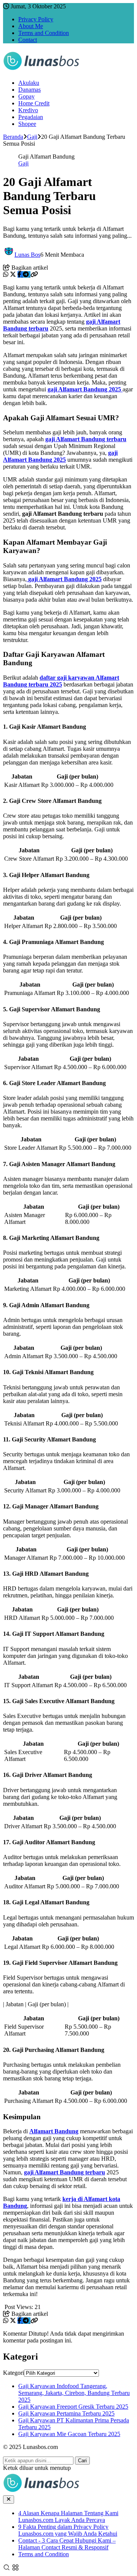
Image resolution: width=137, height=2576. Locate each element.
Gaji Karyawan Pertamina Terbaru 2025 (66, 2413)
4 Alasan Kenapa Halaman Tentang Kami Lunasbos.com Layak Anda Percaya (68, 2516)
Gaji (23, 163)
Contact (28, 40)
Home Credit (34, 103)
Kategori (14, 2373)
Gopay (26, 96)
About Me (31, 26)
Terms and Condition (44, 33)
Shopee (27, 124)
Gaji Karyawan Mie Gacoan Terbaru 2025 (69, 2434)
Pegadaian (31, 117)
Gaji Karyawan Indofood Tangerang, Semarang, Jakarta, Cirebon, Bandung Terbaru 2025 (74, 2393)
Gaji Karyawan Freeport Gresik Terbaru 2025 (73, 2407)
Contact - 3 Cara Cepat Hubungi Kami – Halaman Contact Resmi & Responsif (67, 2544)
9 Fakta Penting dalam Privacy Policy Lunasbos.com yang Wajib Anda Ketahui (68, 2530)
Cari (82, 2461)
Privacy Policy (36, 19)
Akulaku (29, 83)
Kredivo (28, 110)
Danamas (29, 90)
